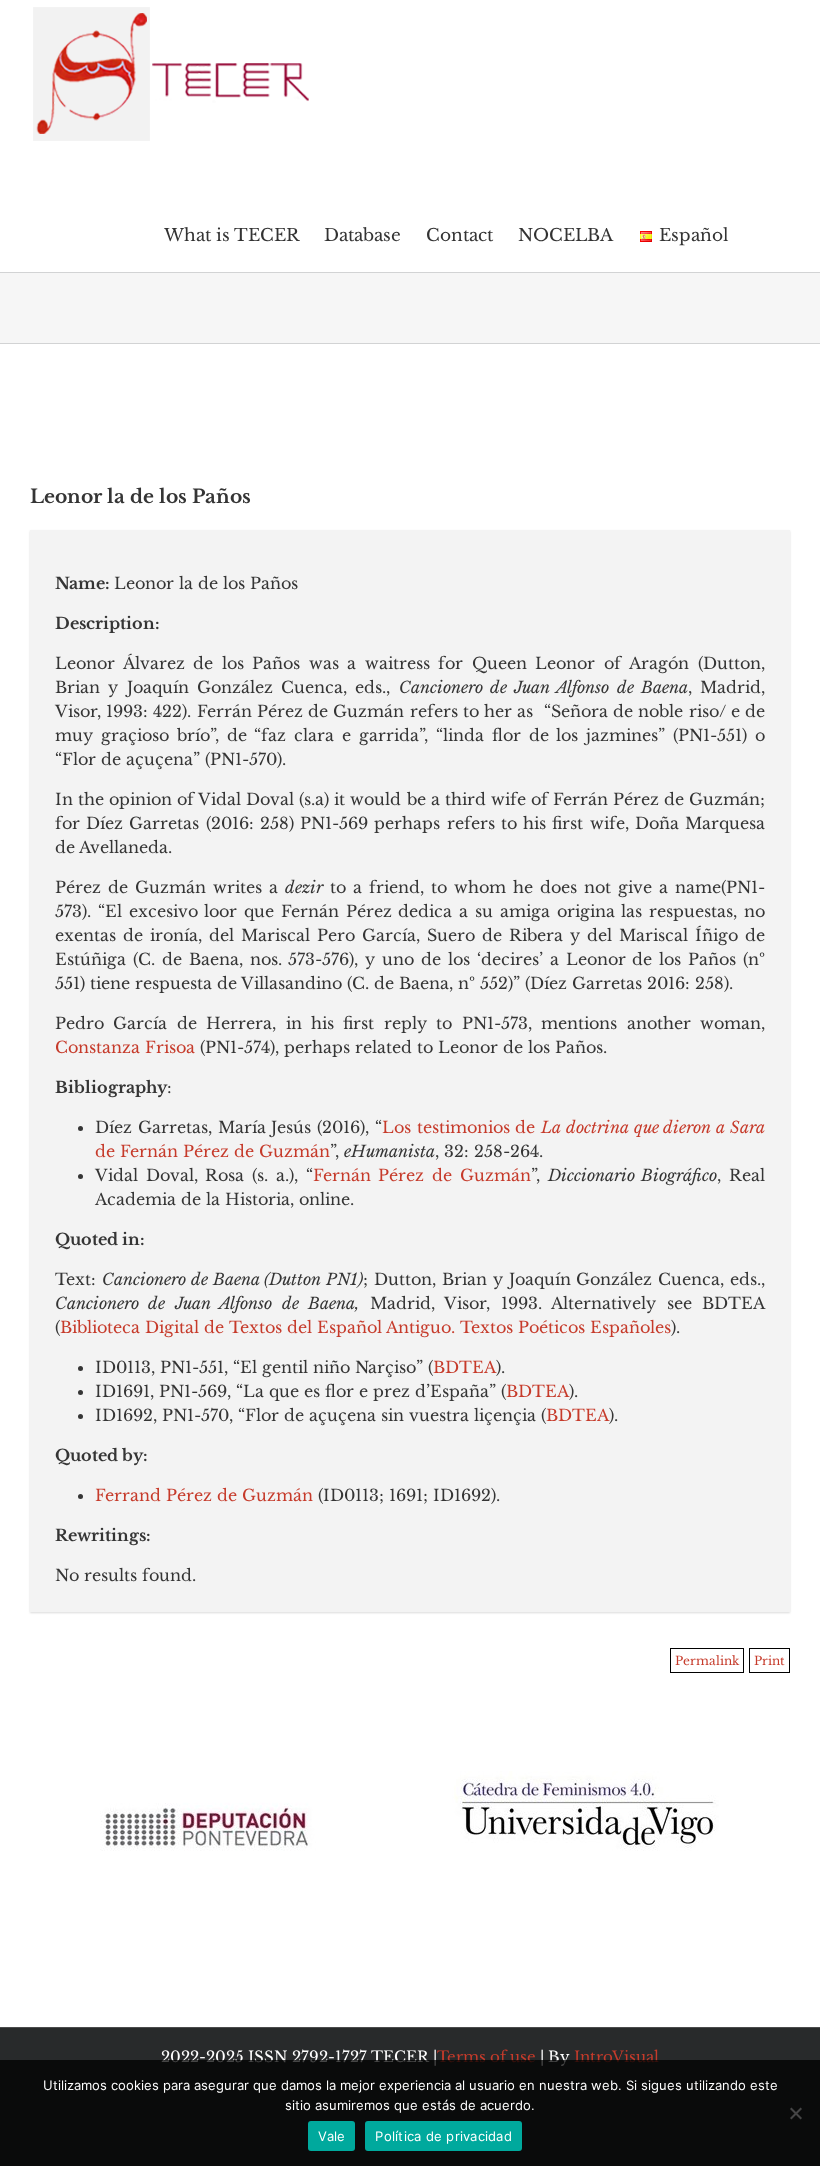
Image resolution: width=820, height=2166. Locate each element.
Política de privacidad (443, 2136)
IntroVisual (616, 2056)
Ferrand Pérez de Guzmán (204, 1495)
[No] (795, 2113)
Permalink (707, 1660)
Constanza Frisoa (125, 1047)
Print (769, 1660)
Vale (331, 2136)
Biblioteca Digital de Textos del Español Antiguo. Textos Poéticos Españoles (365, 1327)
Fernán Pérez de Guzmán (422, 1175)
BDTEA (464, 1367)
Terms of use (486, 2056)
